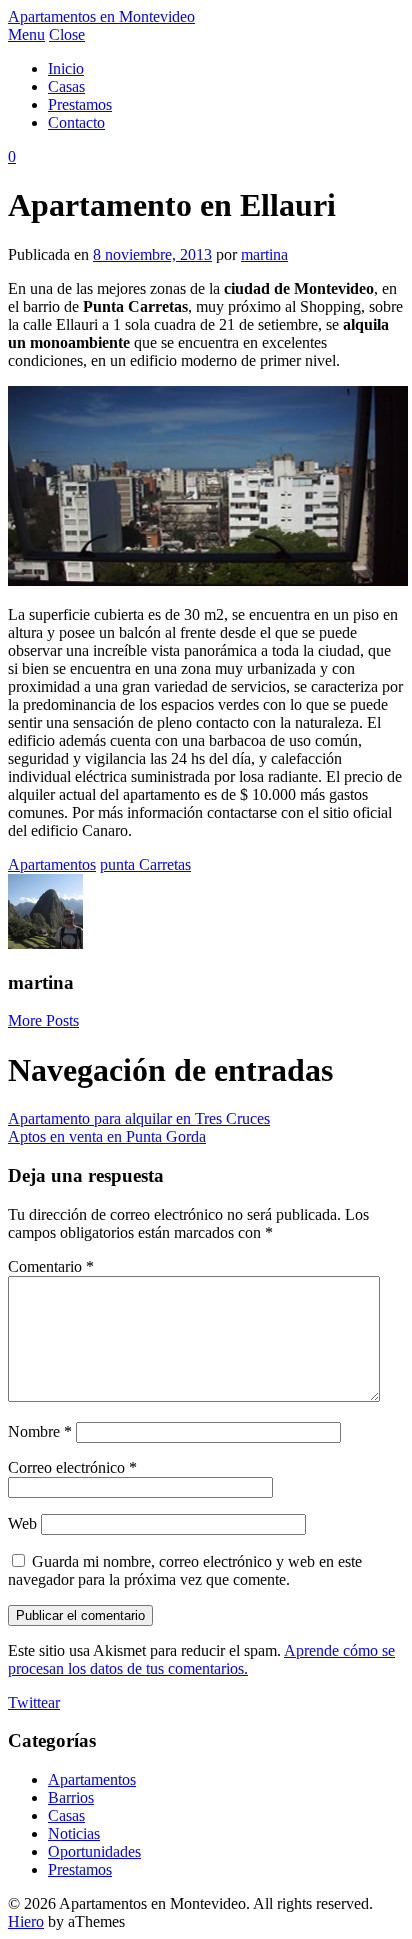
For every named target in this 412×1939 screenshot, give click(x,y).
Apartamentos (52, 864)
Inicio (66, 68)
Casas (66, 86)
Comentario (51, 1266)
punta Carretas (145, 864)
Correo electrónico (72, 1467)
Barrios (71, 1797)
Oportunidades (94, 1851)
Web (22, 1523)
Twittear (34, 1702)
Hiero (26, 1921)
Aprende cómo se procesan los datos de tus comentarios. (201, 1659)
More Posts (43, 1020)
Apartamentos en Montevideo (101, 16)
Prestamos (80, 104)
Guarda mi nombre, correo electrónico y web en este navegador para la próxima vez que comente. (185, 1570)
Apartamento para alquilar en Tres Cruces (139, 1118)
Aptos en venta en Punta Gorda (107, 1136)
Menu (26, 34)
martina (264, 254)
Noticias (74, 1833)
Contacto (76, 122)
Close (67, 34)
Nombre (40, 1431)
